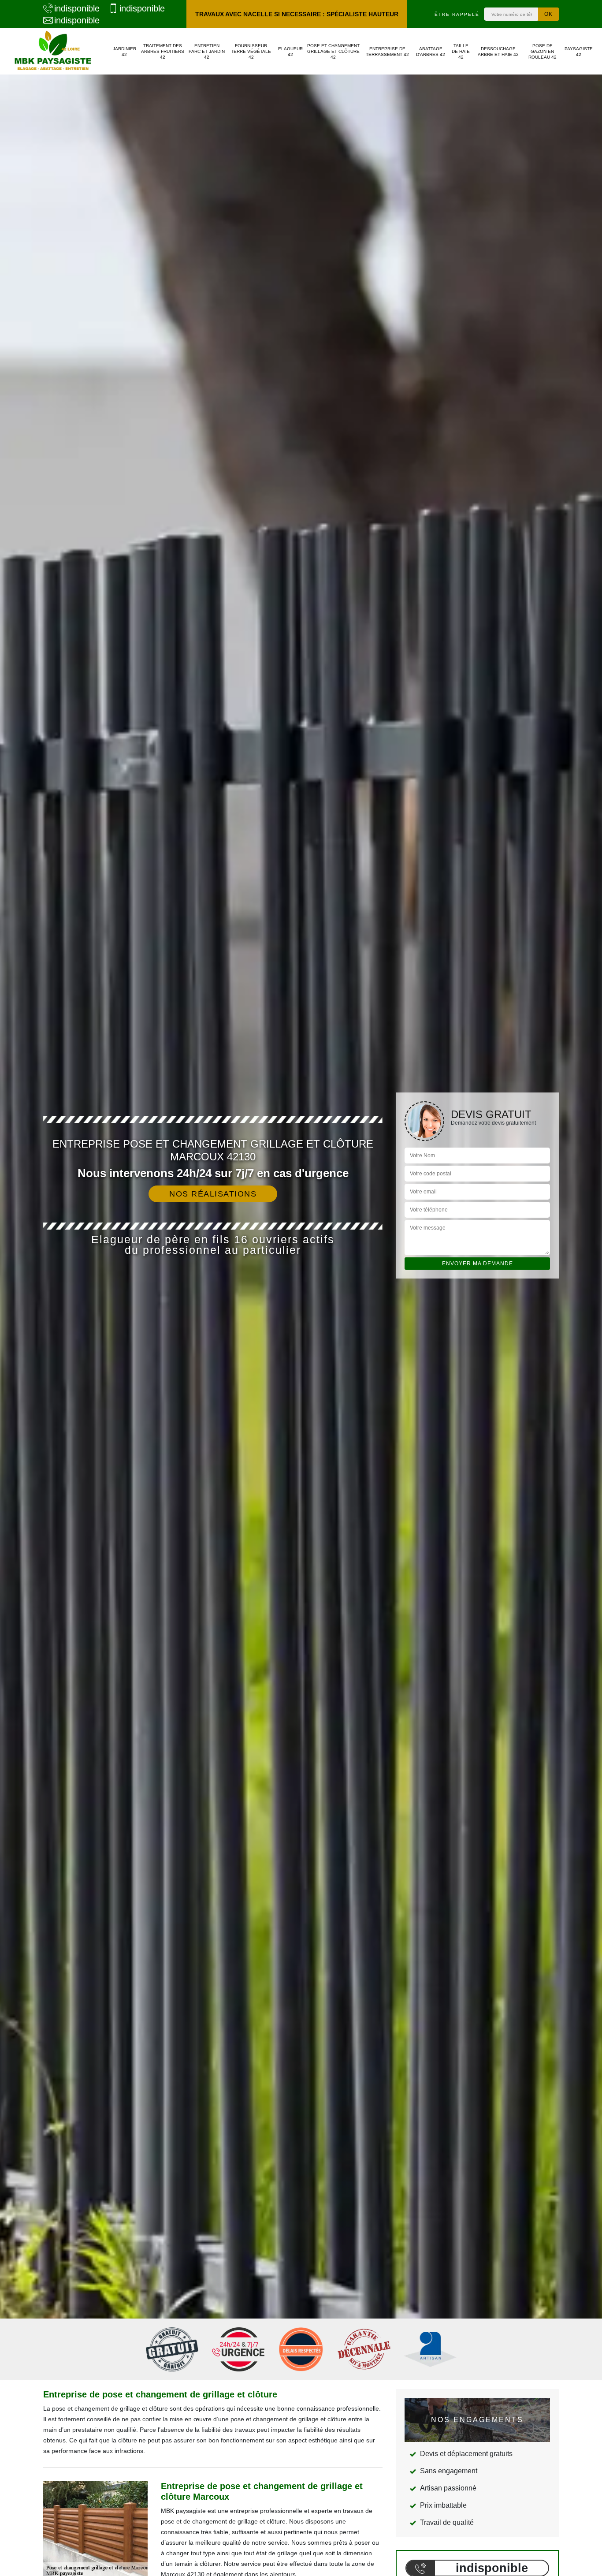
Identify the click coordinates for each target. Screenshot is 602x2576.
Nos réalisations (213, 1194)
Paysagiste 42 (579, 52)
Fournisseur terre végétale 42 (251, 51)
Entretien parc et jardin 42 (207, 51)
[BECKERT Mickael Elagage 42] (53, 51)
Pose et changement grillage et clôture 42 (333, 51)
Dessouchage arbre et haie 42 (498, 52)
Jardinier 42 (124, 52)
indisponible (77, 8)
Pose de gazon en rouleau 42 (543, 51)
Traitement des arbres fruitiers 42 (163, 51)
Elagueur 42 (290, 52)
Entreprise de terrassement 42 (387, 52)
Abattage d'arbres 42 (431, 52)
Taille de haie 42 (461, 51)
